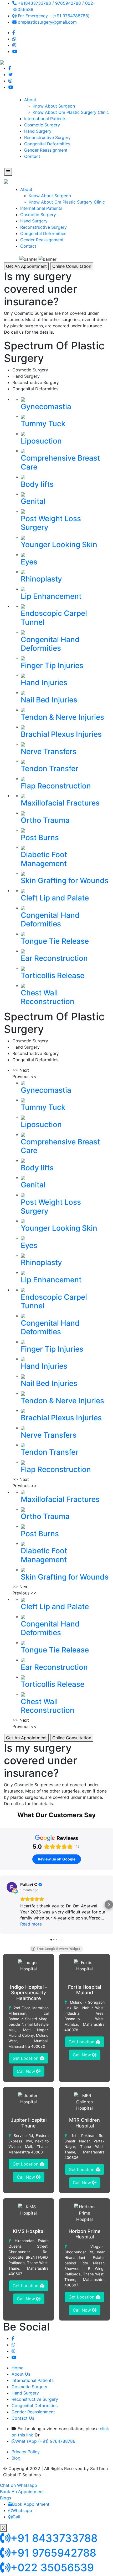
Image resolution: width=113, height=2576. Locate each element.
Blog (16, 2458)
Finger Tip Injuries (52, 665)
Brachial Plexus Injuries (61, 734)
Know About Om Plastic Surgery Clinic (71, 112)
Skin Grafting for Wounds (65, 881)
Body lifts (37, 484)
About (30, 100)
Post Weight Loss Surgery (51, 523)
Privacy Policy (26, 2452)
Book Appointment (31, 2504)
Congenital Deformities (47, 144)
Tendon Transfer (50, 769)
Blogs (6, 2498)
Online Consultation (72, 266)
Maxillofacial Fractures (60, 803)
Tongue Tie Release (55, 941)
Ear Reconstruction (54, 958)
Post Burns (40, 838)
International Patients (45, 119)
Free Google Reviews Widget (58, 1949)
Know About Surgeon (54, 106)
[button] (4, 1905)
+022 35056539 (52, 2567)
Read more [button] (31, 1924)
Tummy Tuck (43, 424)
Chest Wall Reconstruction (48, 997)
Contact (32, 156)
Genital (33, 501)
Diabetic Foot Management (44, 859)
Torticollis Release (53, 975)
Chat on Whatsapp (19, 2485)
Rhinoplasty (41, 579)
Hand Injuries (44, 682)
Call (16, 2517)
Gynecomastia (46, 407)
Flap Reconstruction (56, 786)
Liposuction (41, 441)
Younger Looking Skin (59, 545)
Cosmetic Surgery (42, 125)
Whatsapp (22, 2510)
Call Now (27, 2071)
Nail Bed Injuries (49, 700)
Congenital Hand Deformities (50, 644)
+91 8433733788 (54, 2538)
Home (17, 2368)
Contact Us (23, 2418)
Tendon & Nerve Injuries (62, 717)
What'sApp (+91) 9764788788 (45, 2441)
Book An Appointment (22, 2492)
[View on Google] (12, 1887)
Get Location (26, 2058)
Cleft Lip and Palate (55, 898)
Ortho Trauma (45, 820)
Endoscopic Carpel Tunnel (54, 618)
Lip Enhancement (51, 596)
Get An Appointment (26, 266)
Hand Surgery (38, 131)
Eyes (29, 562)
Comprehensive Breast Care (60, 462)
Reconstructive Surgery (47, 137)
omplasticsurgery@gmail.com (47, 22)
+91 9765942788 (53, 2553)
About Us (21, 2374)
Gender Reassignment (46, 150)
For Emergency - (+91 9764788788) (53, 16)
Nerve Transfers (49, 751)
